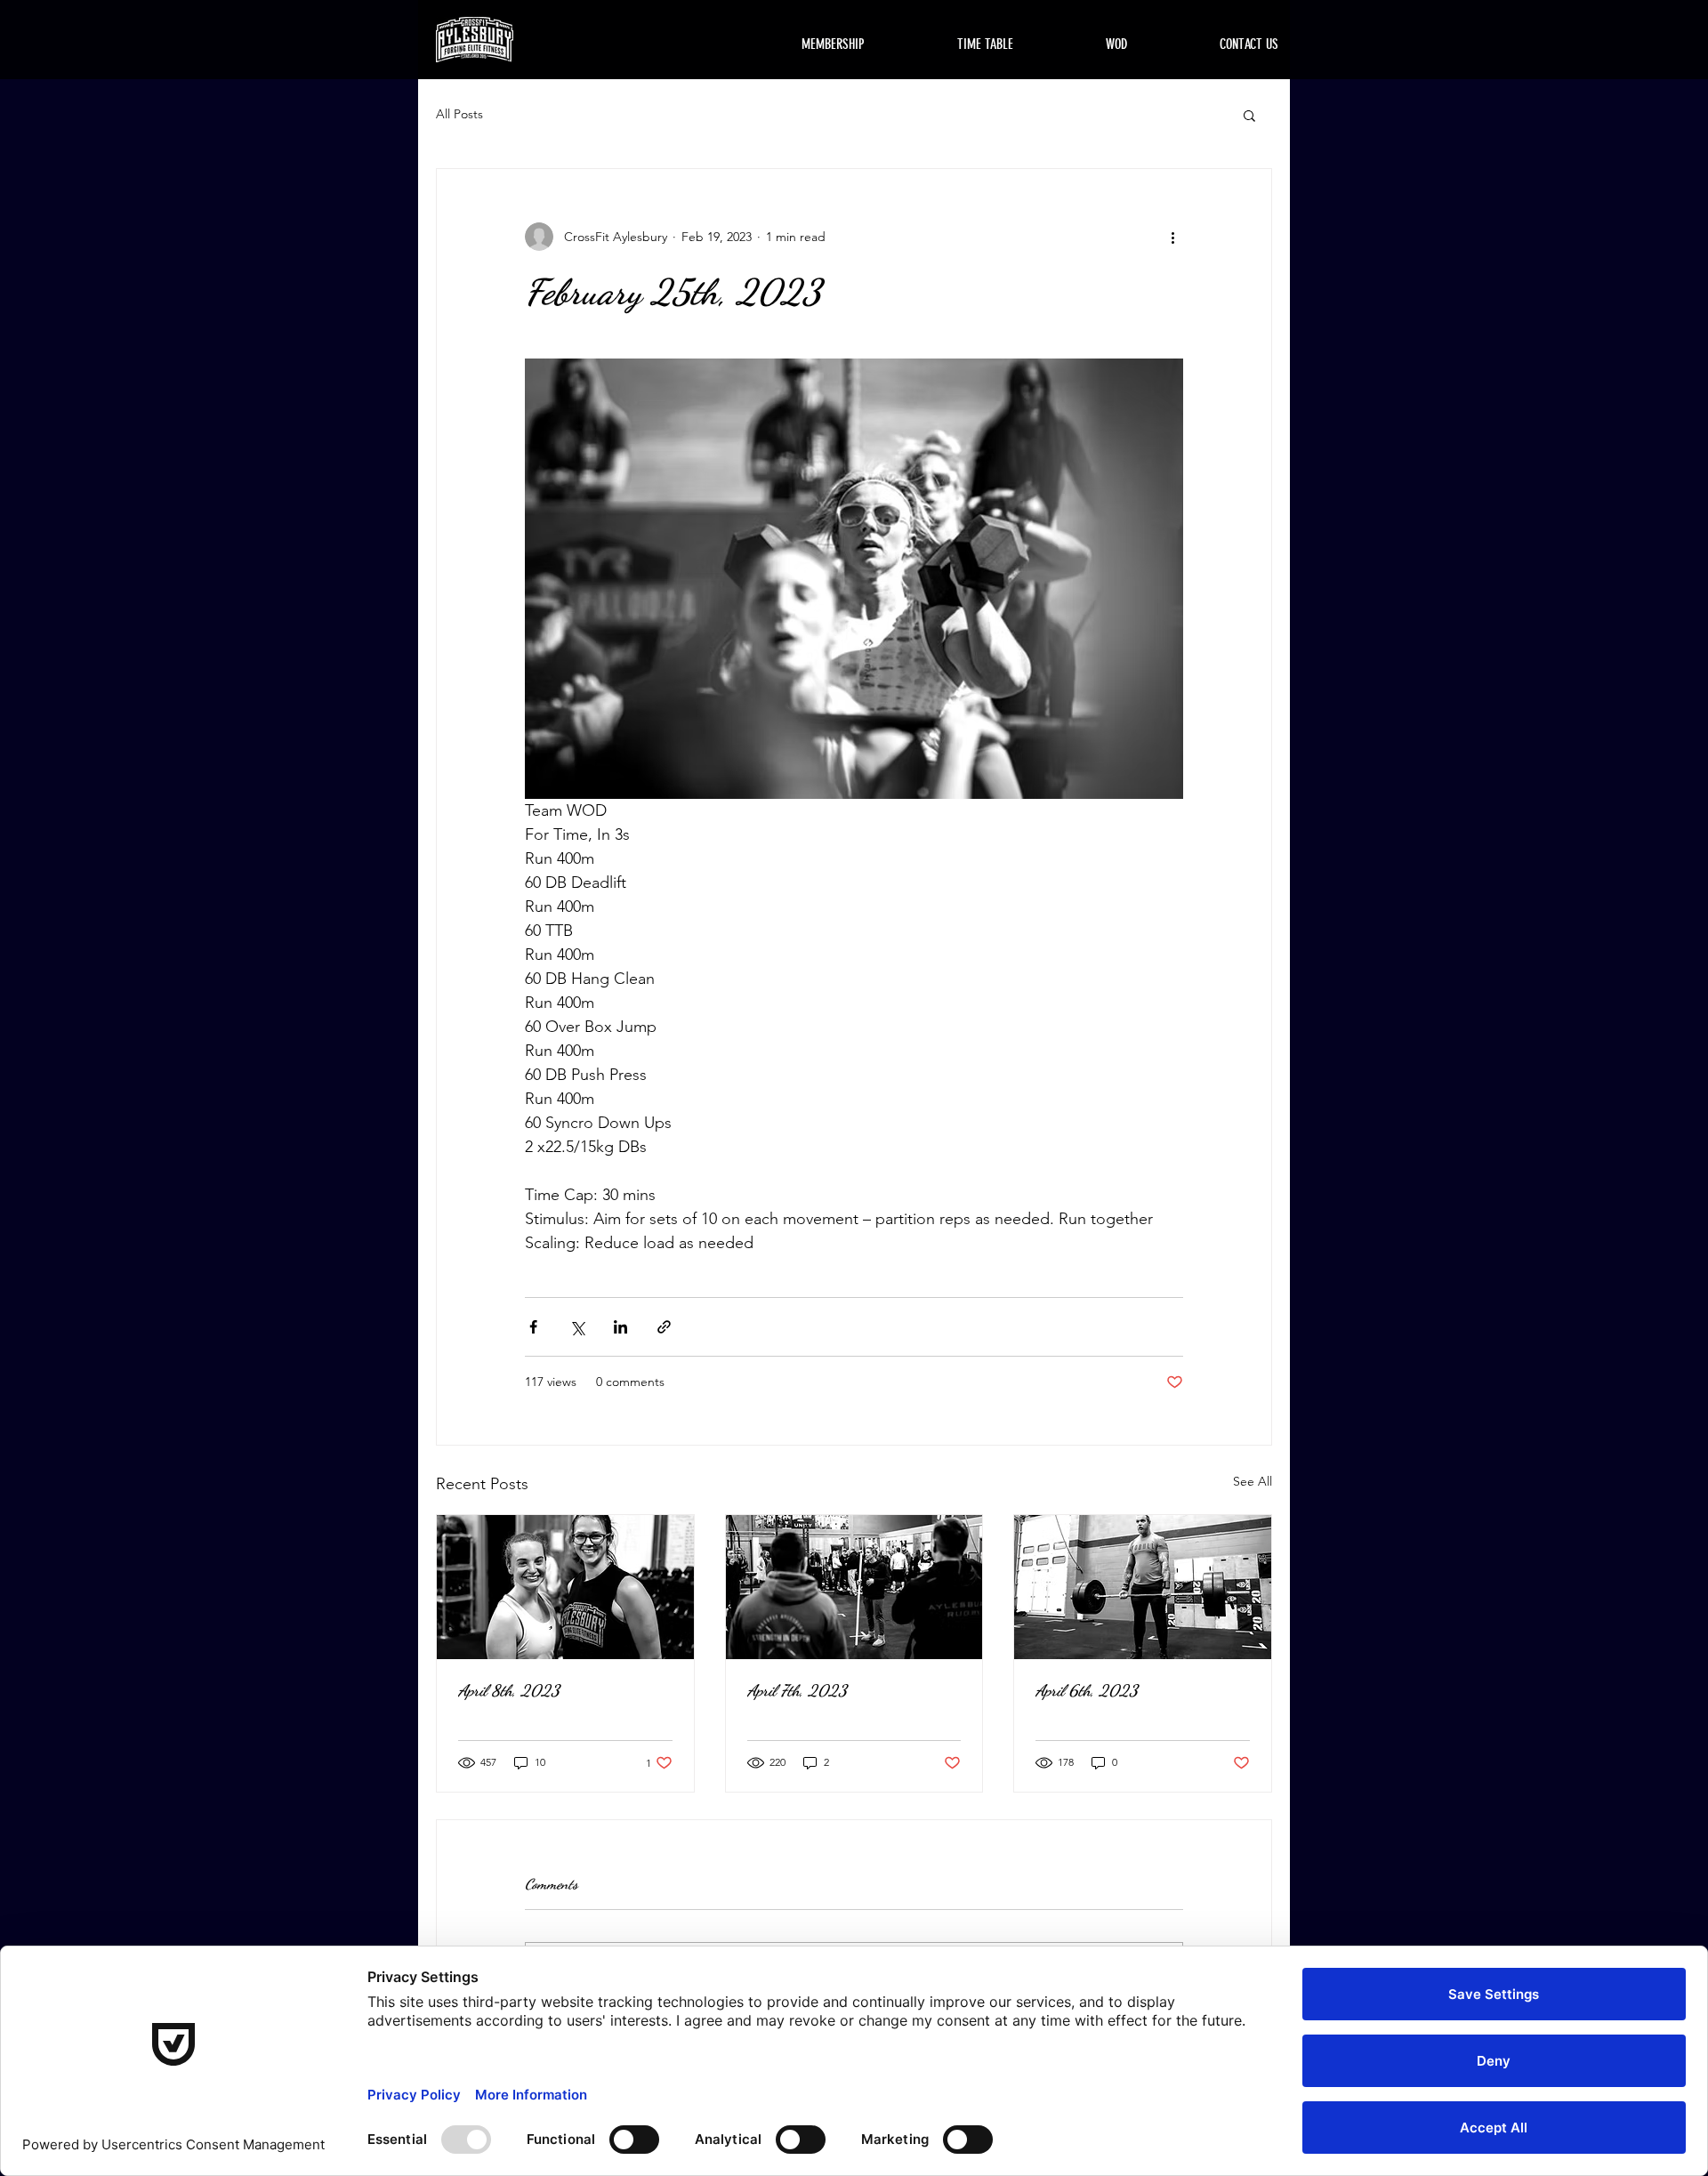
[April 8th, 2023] (565, 1587)
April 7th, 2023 (797, 1690)
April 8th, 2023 (509, 1690)
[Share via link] (664, 1327)
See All (1253, 1481)
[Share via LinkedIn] (620, 1327)
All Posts (459, 114)
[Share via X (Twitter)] (577, 1327)
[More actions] (1172, 237)
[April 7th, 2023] (854, 1587)
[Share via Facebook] (533, 1327)
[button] (1249, 115)
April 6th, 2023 (1087, 1690)
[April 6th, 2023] (1143, 1587)
